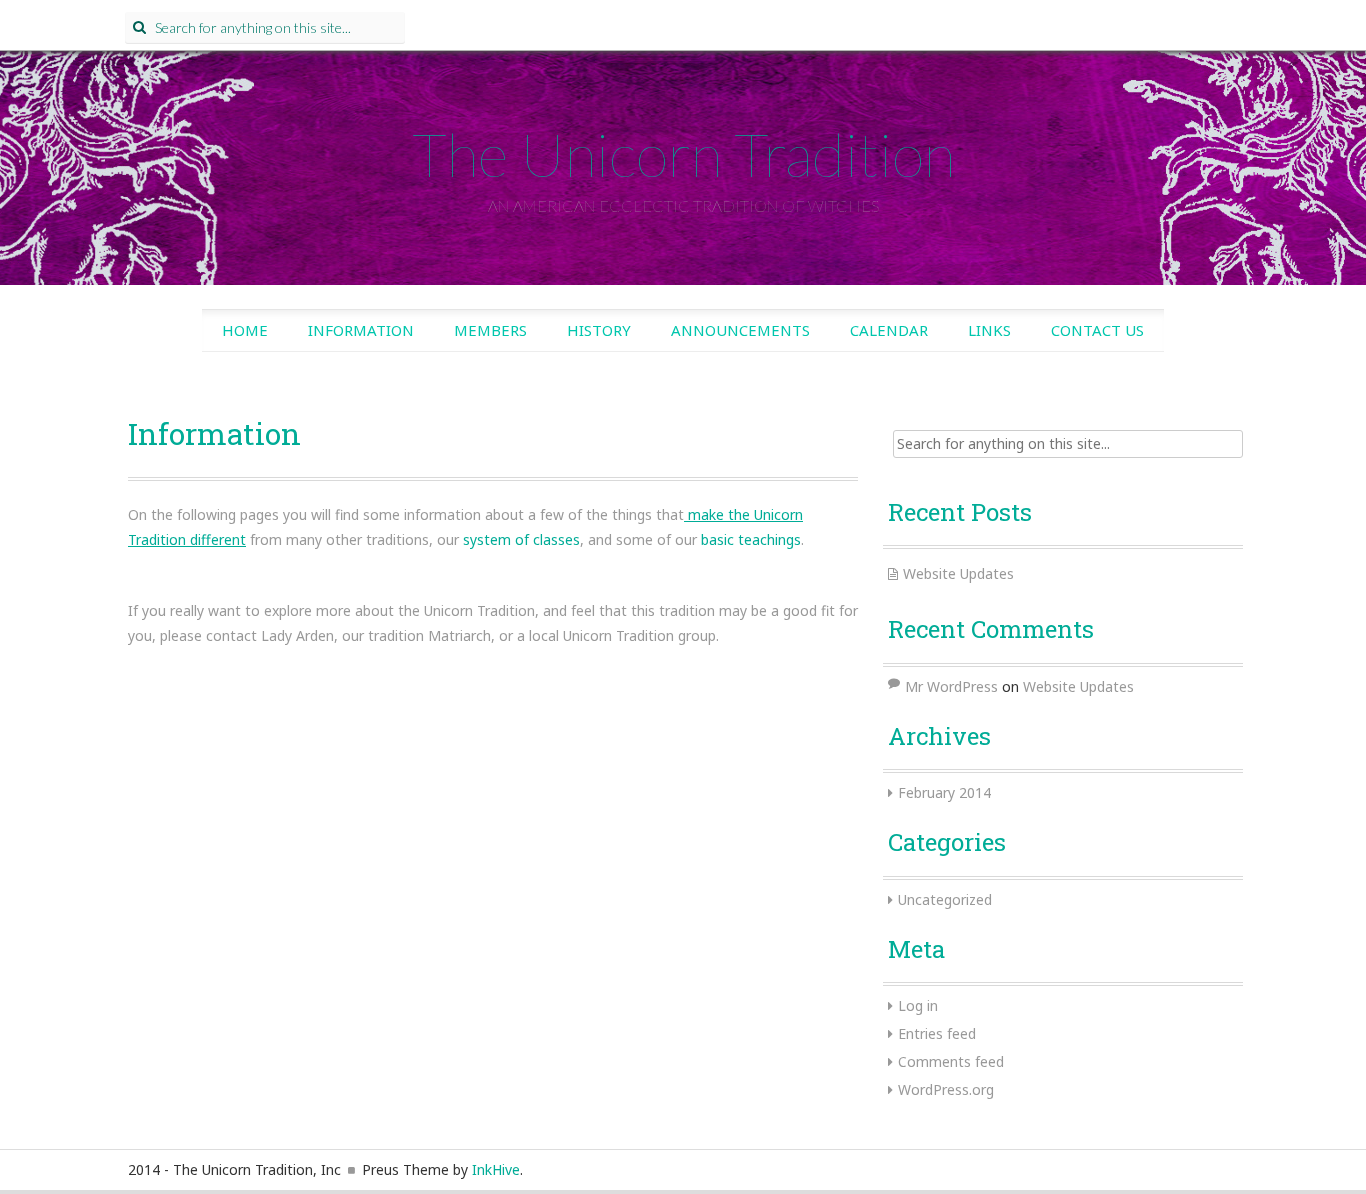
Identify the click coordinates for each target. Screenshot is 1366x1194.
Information (361, 330)
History (599, 330)
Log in (918, 1005)
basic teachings (751, 539)
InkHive (496, 1169)
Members (490, 330)
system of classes (521, 539)
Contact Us (1097, 330)
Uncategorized (945, 899)
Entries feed (937, 1033)
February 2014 (944, 792)
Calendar (889, 330)
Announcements (740, 330)
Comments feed (951, 1061)
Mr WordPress (951, 686)
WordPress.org (946, 1089)
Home (245, 330)
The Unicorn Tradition (683, 154)
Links (989, 330)
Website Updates (958, 573)
